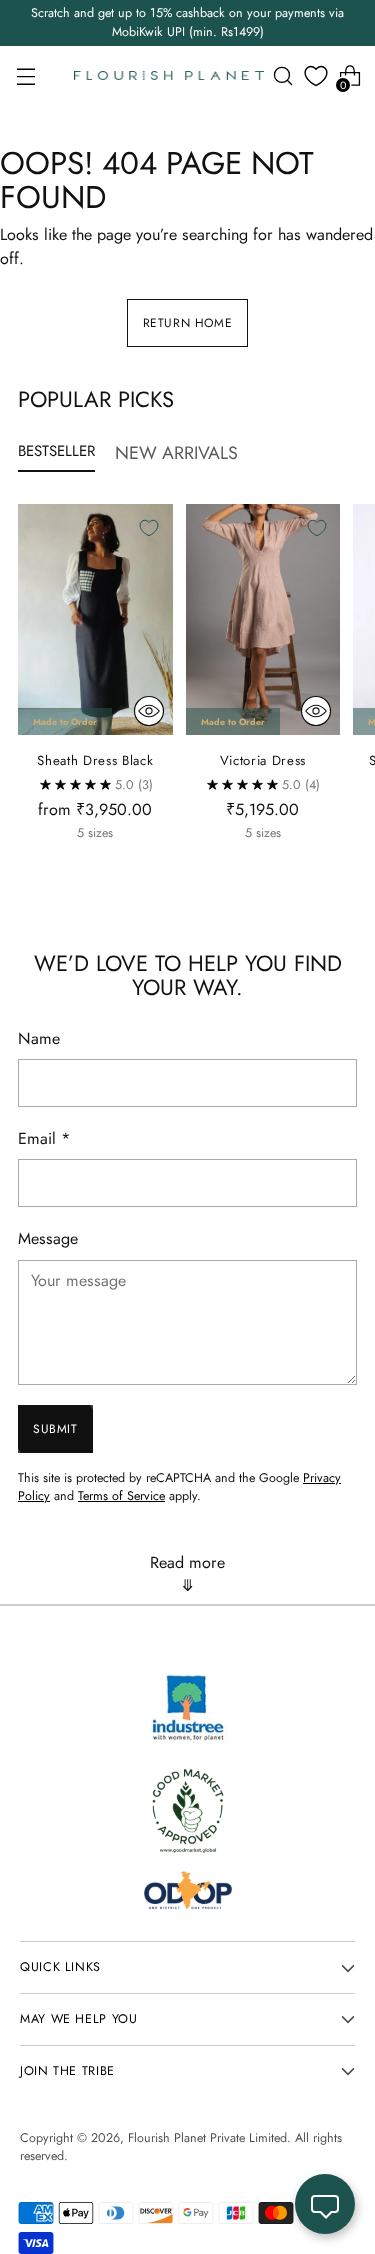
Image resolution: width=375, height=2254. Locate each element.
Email (44, 1138)
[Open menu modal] (25, 76)
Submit (55, 1429)
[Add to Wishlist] (149, 528)
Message (48, 1238)
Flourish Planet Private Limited (207, 2138)
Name (39, 1038)
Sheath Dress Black (95, 760)
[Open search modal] (282, 76)
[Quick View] (149, 711)
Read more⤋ (187, 1574)
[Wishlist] (316, 76)
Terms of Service (121, 1496)
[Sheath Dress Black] (95, 620)
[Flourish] (169, 76)
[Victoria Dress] (263, 620)
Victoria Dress (263, 760)
